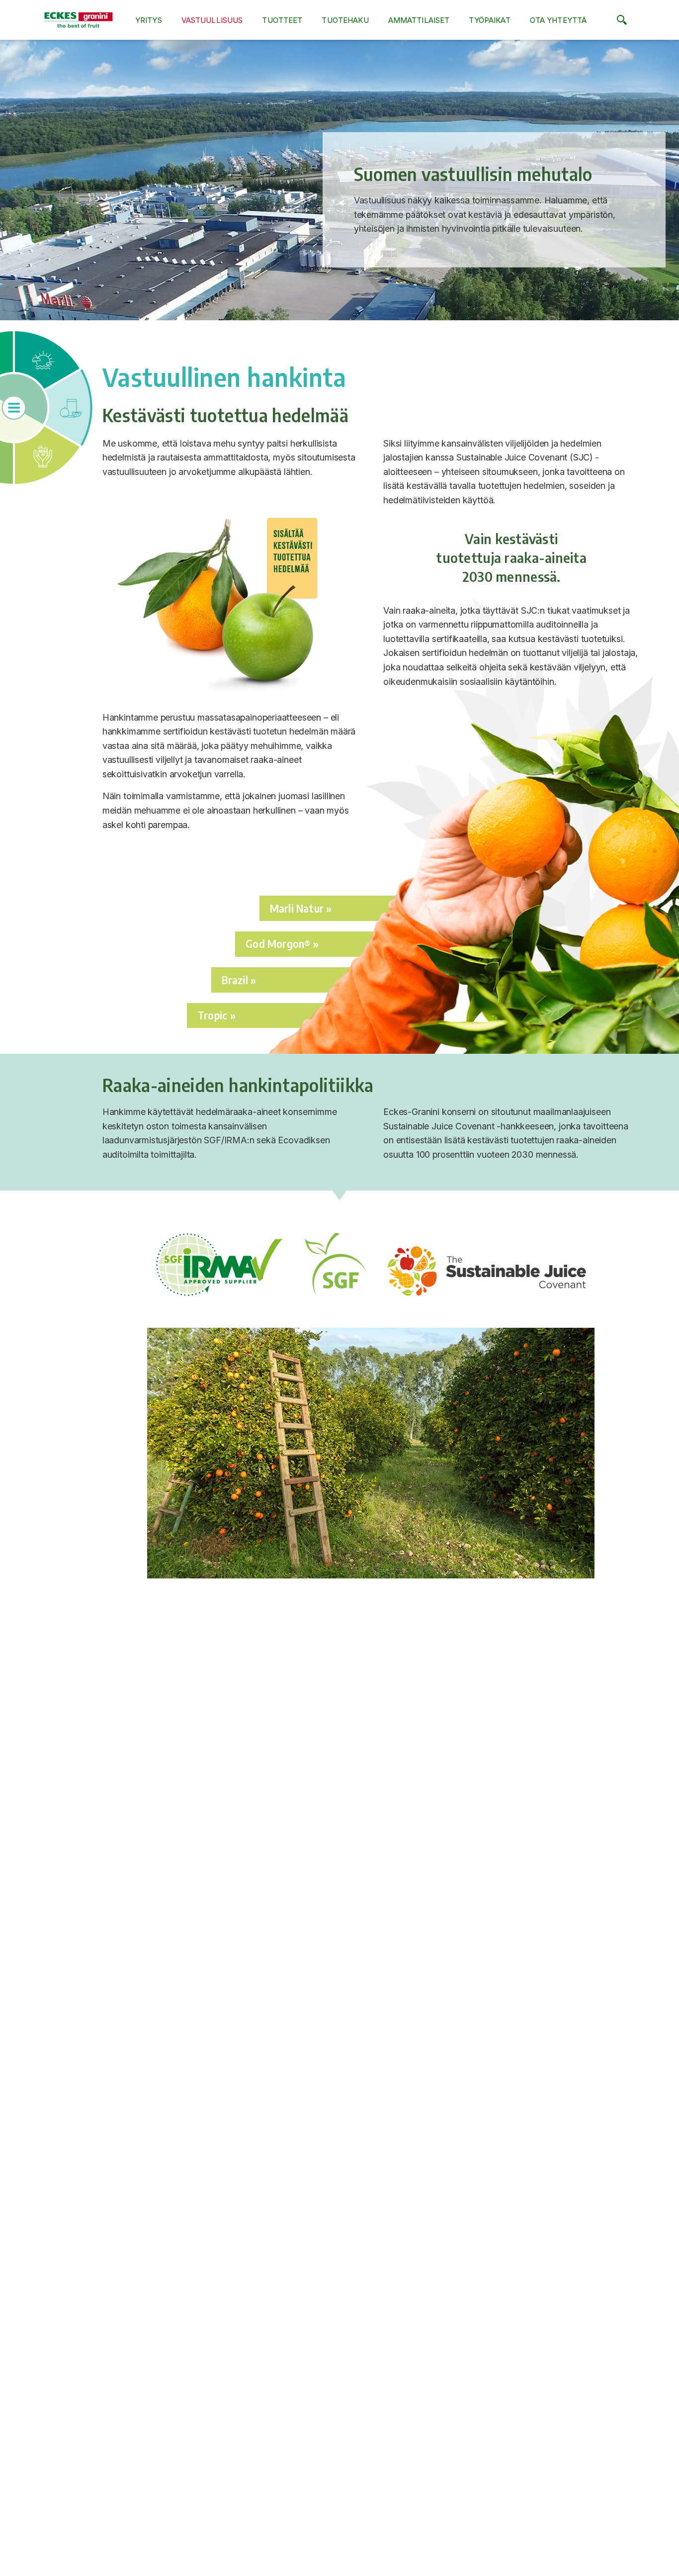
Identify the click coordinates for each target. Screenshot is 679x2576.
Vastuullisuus (212, 20)
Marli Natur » (301, 908)
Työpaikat (489, 20)
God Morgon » (282, 944)
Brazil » (239, 980)
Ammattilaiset (419, 20)
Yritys (149, 20)
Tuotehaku (345, 20)
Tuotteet (282, 20)
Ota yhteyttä (558, 20)
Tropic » (216, 1015)
